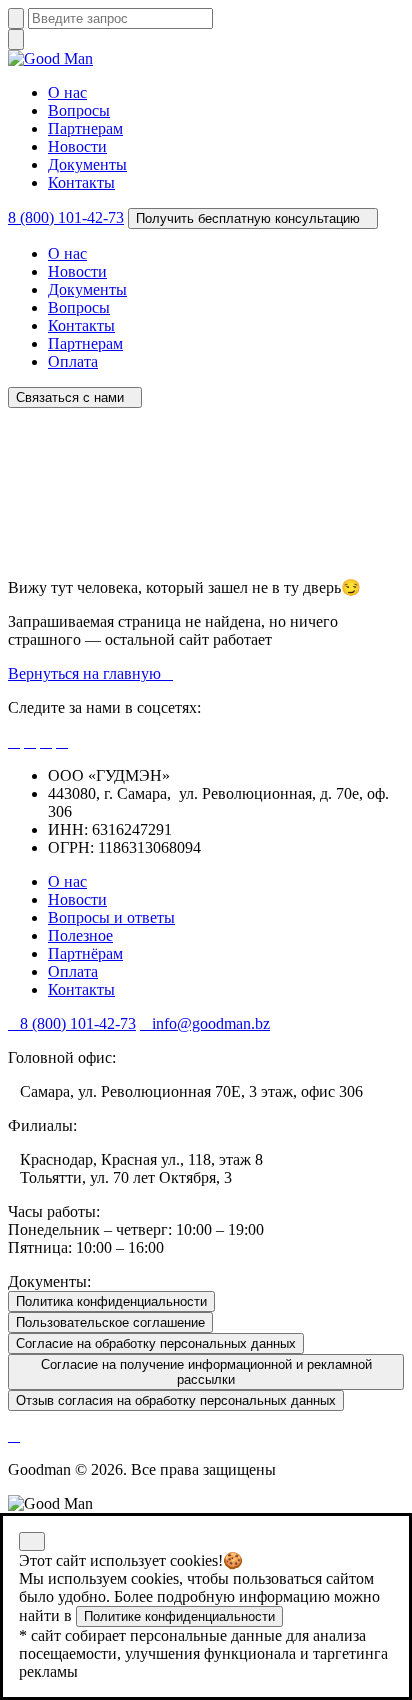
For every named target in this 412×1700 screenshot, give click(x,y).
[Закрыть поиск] (16, 39)
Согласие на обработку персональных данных (156, 1343)
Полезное (80, 935)
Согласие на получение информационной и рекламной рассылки (206, 1372)
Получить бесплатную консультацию (248, 218)
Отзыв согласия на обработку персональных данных (176, 1400)
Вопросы (79, 110)
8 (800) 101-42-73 (66, 217)
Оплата (73, 361)
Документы (87, 164)
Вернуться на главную (84, 673)
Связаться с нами (70, 397)
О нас (67, 92)
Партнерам (85, 128)
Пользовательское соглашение (110, 1322)
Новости (77, 146)
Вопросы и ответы (111, 917)
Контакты (81, 182)
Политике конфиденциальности (179, 1616)
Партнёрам (85, 953)
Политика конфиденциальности (111, 1301)
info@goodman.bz (211, 1023)
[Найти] (16, 18)
